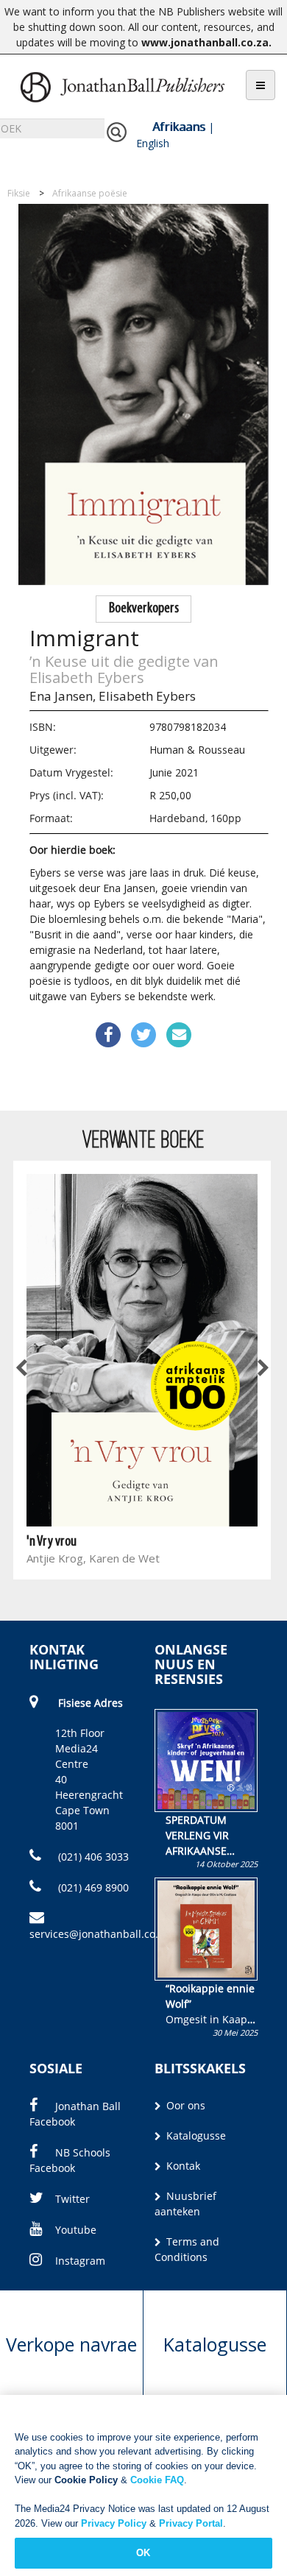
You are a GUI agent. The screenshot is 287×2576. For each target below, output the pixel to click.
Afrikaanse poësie (90, 193)
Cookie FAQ (157, 2480)
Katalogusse (195, 2136)
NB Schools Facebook (70, 2160)
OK (143, 2553)
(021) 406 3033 (92, 1857)
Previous (22, 1369)
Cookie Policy (86, 2480)
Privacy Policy (114, 2523)
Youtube (76, 2230)
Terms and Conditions (187, 2249)
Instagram (80, 2261)
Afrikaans (179, 127)
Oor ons (184, 2105)
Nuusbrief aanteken (185, 2204)
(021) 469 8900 (92, 1887)
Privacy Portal (191, 2523)
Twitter (72, 2199)
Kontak (182, 2166)
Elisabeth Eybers (147, 696)
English (153, 143)
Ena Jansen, (63, 696)
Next (262, 1369)
